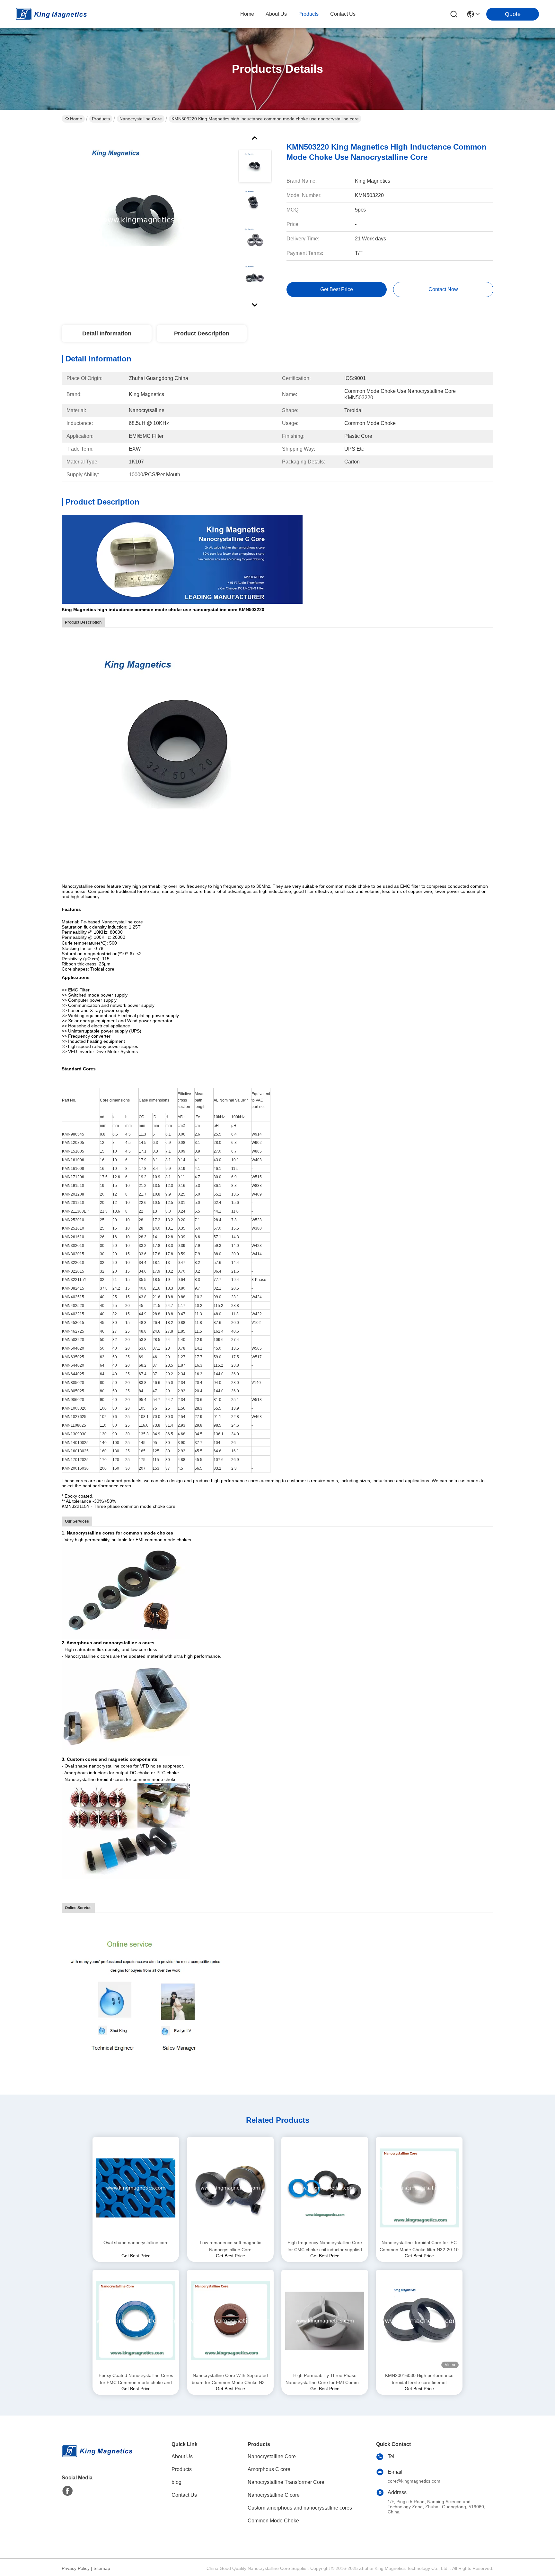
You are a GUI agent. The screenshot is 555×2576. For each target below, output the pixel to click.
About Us (182, 2456)
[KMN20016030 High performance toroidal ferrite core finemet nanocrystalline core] (419, 2321)
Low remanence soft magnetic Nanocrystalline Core (230, 2246)
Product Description (202, 333)
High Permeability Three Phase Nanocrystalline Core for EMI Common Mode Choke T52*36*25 (325, 2379)
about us (276, 14)
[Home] (97, 2459)
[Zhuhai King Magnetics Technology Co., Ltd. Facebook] (67, 2491)
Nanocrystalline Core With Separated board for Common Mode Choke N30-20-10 (230, 2379)
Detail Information (107, 333)
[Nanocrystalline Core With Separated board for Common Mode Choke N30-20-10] (230, 2321)
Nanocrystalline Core (141, 119)
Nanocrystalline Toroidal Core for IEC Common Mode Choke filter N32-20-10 (419, 2246)
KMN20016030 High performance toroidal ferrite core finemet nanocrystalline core (419, 2379)
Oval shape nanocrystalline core (136, 2243)
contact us (343, 14)
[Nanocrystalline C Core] (182, 559)
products (308, 14)
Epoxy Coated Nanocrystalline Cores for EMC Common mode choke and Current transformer (136, 2379)
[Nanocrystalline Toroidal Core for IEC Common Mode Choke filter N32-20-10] (419, 2188)
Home (247, 14)
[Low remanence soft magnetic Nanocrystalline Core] (230, 2188)
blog (176, 2482)
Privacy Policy (76, 2568)
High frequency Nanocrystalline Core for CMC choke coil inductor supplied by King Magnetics (325, 2247)
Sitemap (102, 2568)
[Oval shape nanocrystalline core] (136, 2188)
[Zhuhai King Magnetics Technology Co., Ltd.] (51, 14)
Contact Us (184, 2495)
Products (101, 119)
